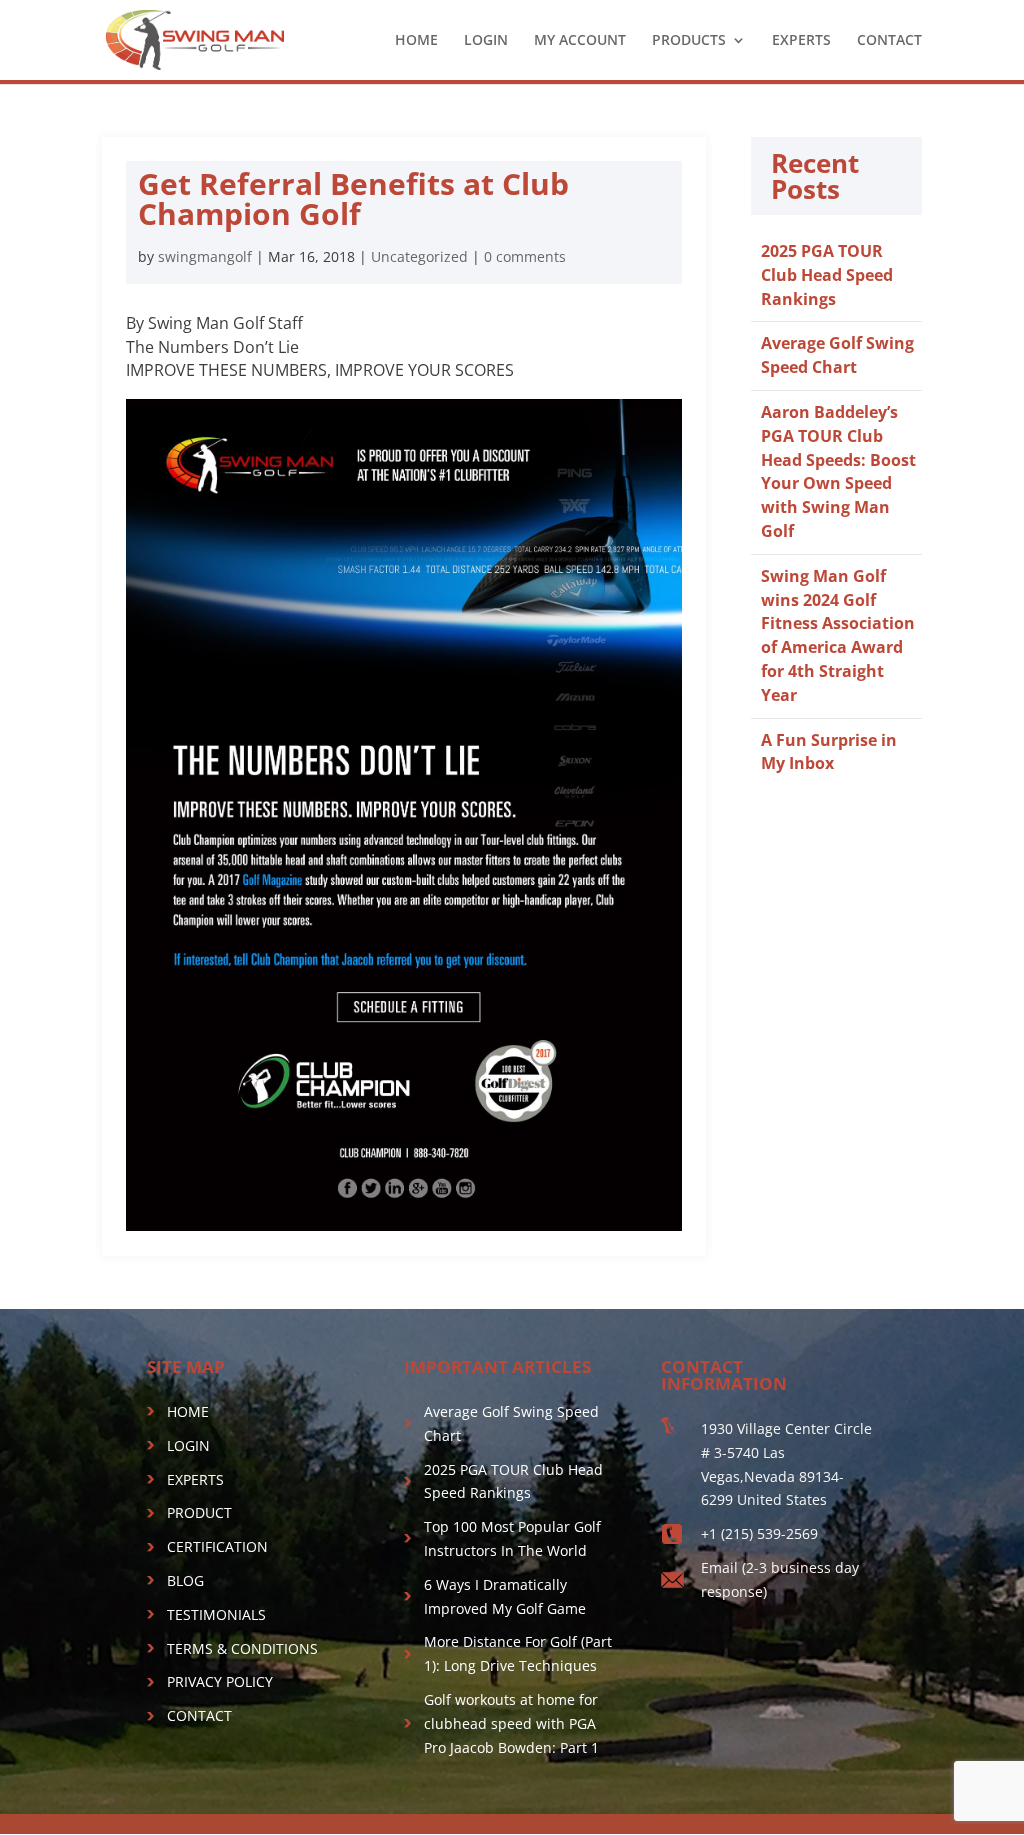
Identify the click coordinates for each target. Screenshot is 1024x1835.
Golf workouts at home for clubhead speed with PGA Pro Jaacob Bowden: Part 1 (511, 1723)
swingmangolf (205, 256)
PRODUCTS (689, 41)
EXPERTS (801, 41)
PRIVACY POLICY (220, 1681)
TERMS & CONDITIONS (242, 1648)
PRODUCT (199, 1512)
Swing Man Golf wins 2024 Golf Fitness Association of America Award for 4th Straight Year (838, 635)
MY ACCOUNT (580, 41)
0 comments (525, 256)
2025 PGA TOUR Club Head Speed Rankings (827, 275)
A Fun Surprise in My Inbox (829, 752)
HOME (416, 41)
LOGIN (486, 41)
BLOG (185, 1580)
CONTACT (889, 41)
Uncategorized (419, 256)
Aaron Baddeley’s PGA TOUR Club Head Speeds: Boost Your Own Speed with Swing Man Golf (838, 471)
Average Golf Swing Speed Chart (837, 355)
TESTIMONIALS (216, 1614)
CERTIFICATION (217, 1546)
